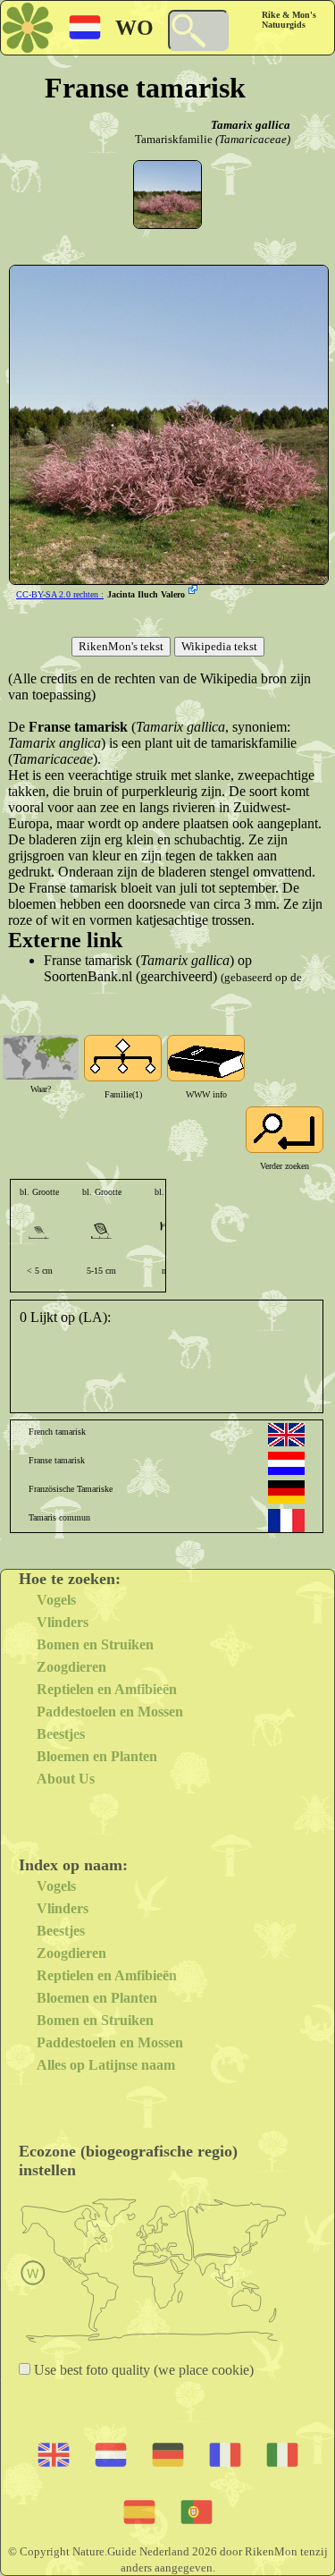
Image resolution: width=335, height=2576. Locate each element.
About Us (66, 1779)
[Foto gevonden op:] (195, 591)
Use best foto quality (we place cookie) (142, 2370)
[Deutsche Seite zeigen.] (286, 1492)
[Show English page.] (286, 1435)
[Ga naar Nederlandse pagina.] (286, 1463)
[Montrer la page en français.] (286, 1521)
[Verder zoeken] (285, 1130)
